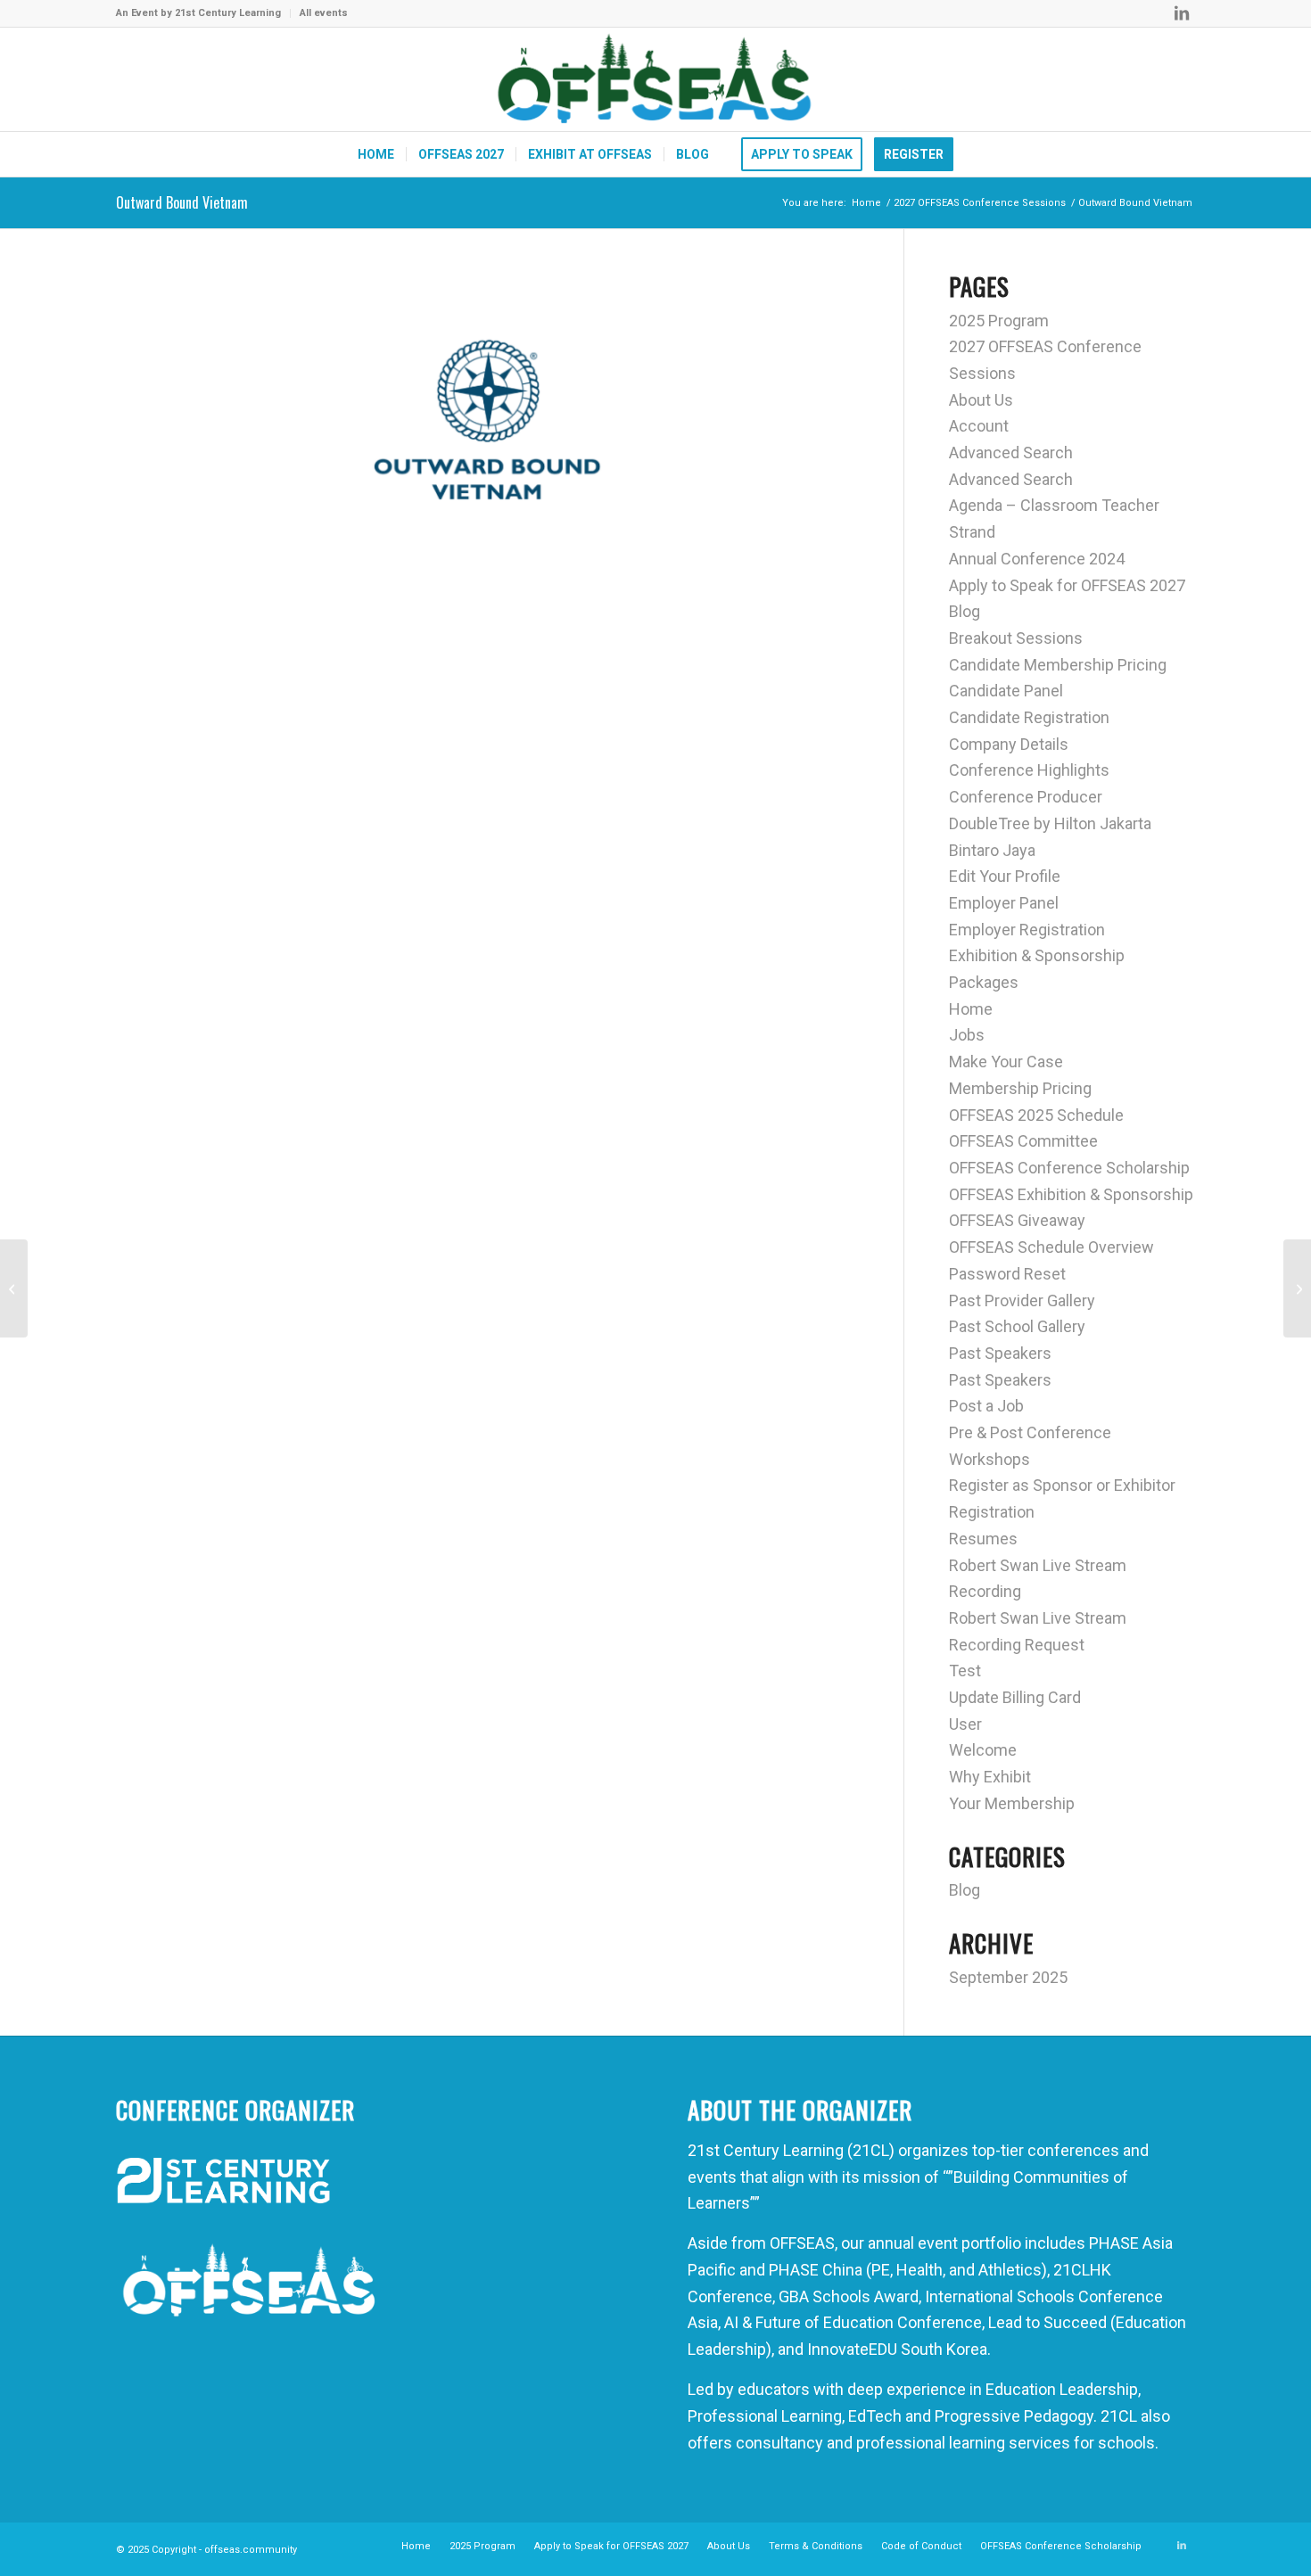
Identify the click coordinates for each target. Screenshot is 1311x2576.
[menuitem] (203, 13)
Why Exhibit (990, 1777)
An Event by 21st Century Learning (198, 13)
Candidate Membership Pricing (1058, 665)
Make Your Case (1006, 1062)
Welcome (983, 1750)
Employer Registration (1027, 930)
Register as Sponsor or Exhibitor (1062, 1485)
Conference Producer (1026, 797)
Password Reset (1007, 1274)
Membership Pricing (1020, 1088)
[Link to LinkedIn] (1182, 13)
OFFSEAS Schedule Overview (1051, 1247)
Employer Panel (1004, 903)
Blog (965, 611)
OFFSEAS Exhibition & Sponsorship (1071, 1194)
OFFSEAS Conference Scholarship (1069, 1168)
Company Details (1009, 744)
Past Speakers (1000, 1353)
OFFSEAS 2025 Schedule (1036, 1115)
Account (979, 426)
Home (971, 1009)
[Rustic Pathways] (1297, 1288)
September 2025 (1008, 1977)
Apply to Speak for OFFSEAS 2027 (1067, 585)
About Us (981, 400)
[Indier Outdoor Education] (14, 1288)
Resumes (983, 1539)
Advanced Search (1011, 453)
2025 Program (999, 321)
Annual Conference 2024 (1037, 559)
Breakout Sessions (1016, 638)
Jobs (967, 1035)
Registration (992, 1512)
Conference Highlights (1029, 770)
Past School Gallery (1017, 1326)
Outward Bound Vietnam (182, 202)
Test (965, 1671)
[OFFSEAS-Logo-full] (655, 79)
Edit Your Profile (1005, 876)
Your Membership (1012, 1803)
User (965, 1724)
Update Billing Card (1015, 1697)
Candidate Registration (1029, 717)
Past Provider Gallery (1022, 1300)
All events (324, 13)
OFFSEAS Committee (1023, 1141)
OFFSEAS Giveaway (1017, 1220)
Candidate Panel (1006, 691)
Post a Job (986, 1406)
